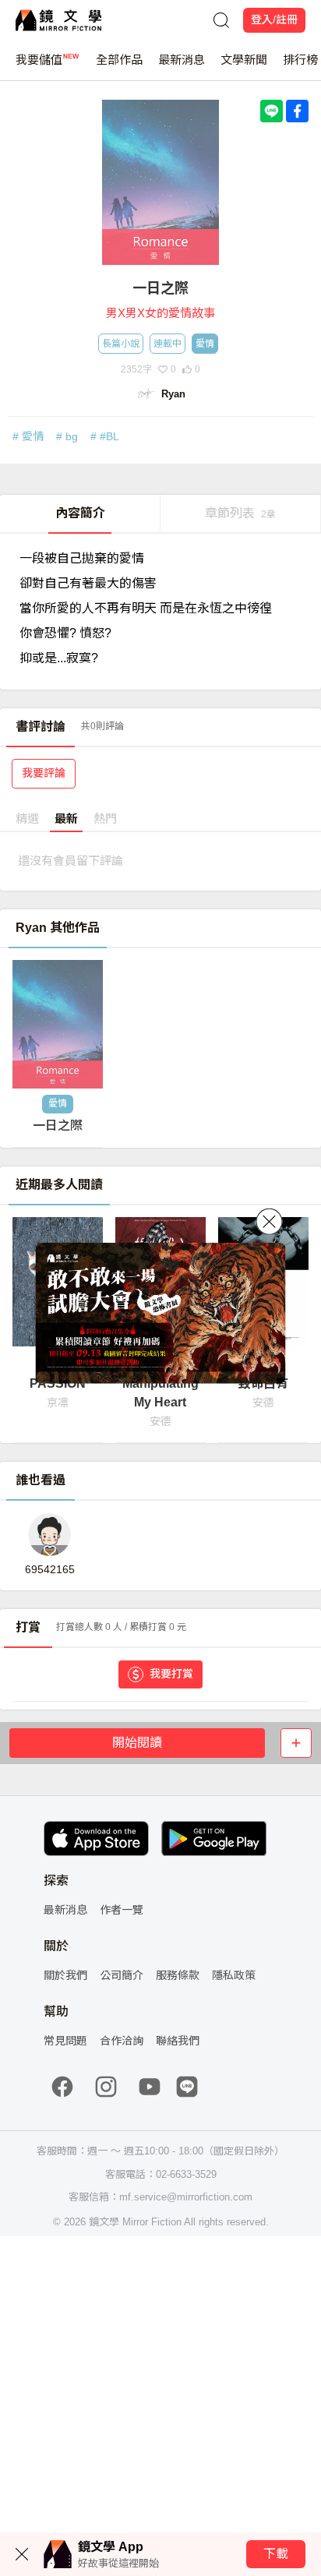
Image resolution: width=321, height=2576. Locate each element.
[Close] (270, 1222)
